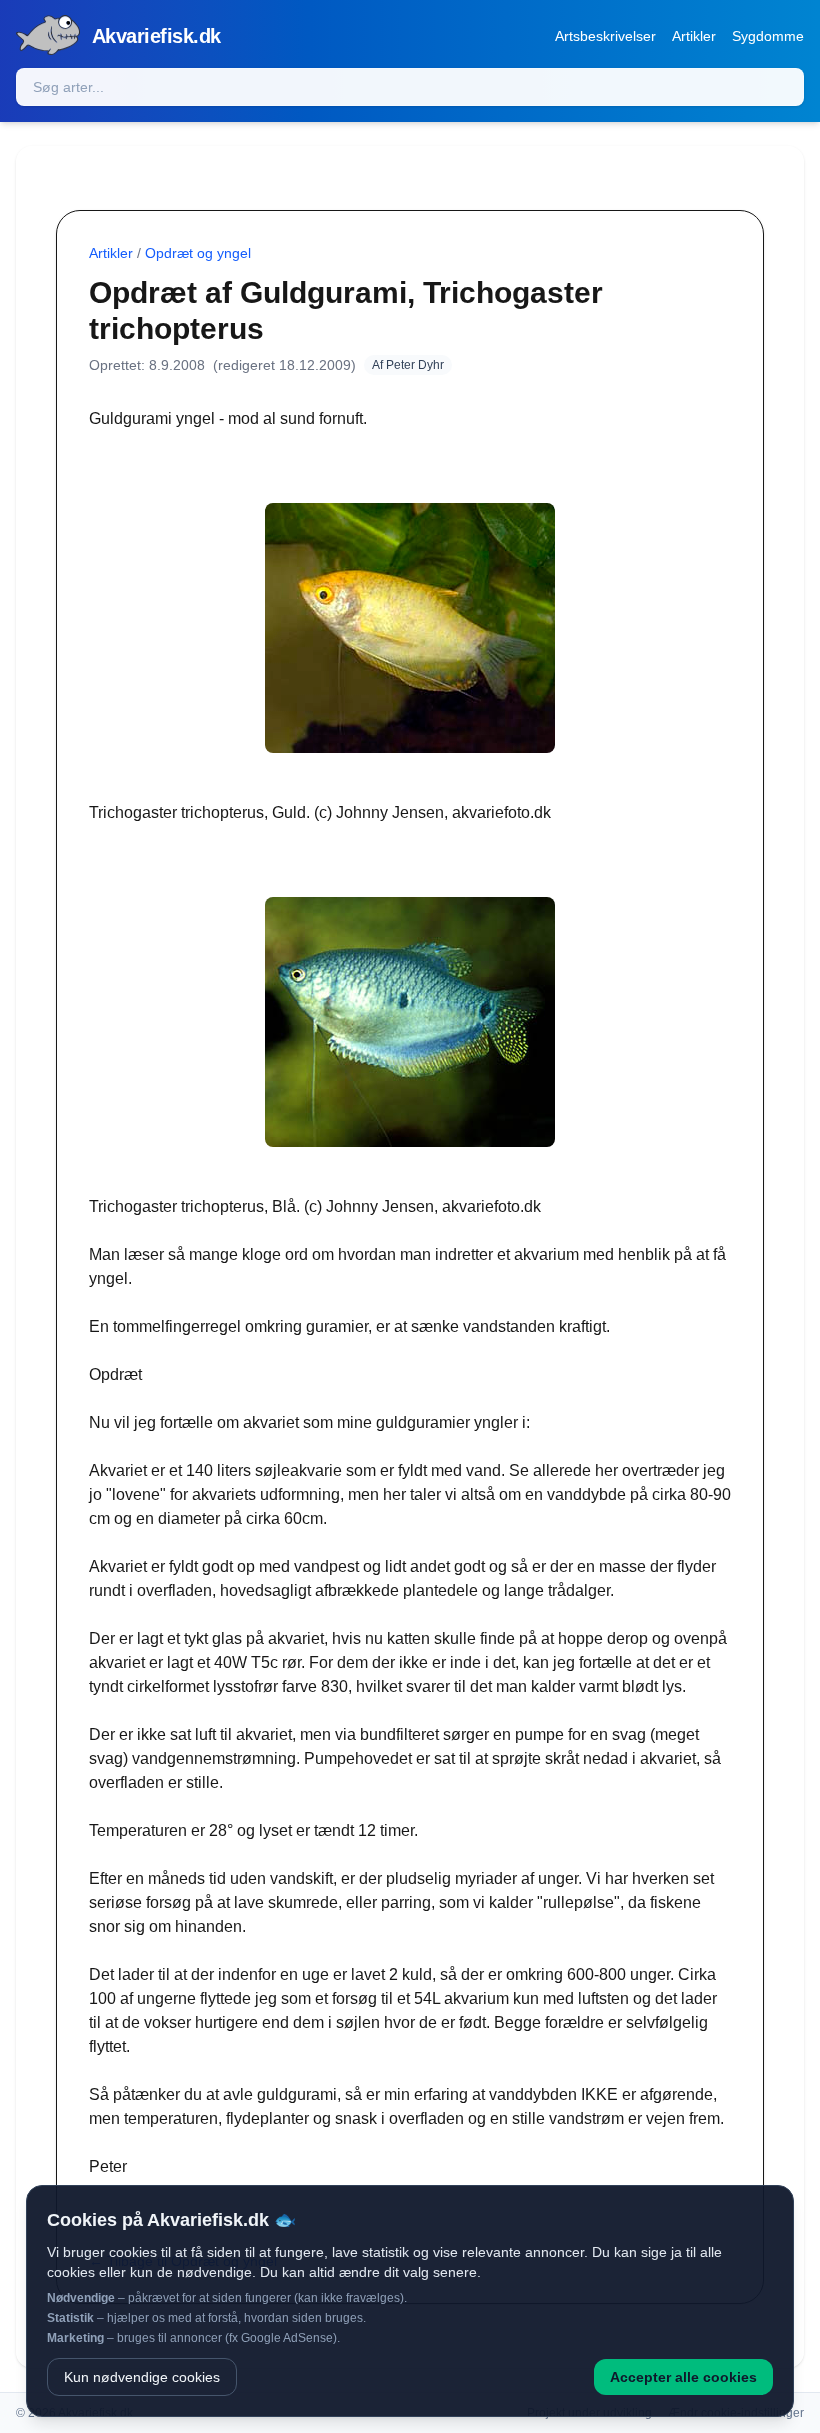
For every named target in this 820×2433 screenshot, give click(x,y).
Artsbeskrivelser (605, 36)
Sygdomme (768, 36)
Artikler (694, 36)
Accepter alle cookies (683, 2377)
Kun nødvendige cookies (142, 2377)
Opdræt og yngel (198, 253)
